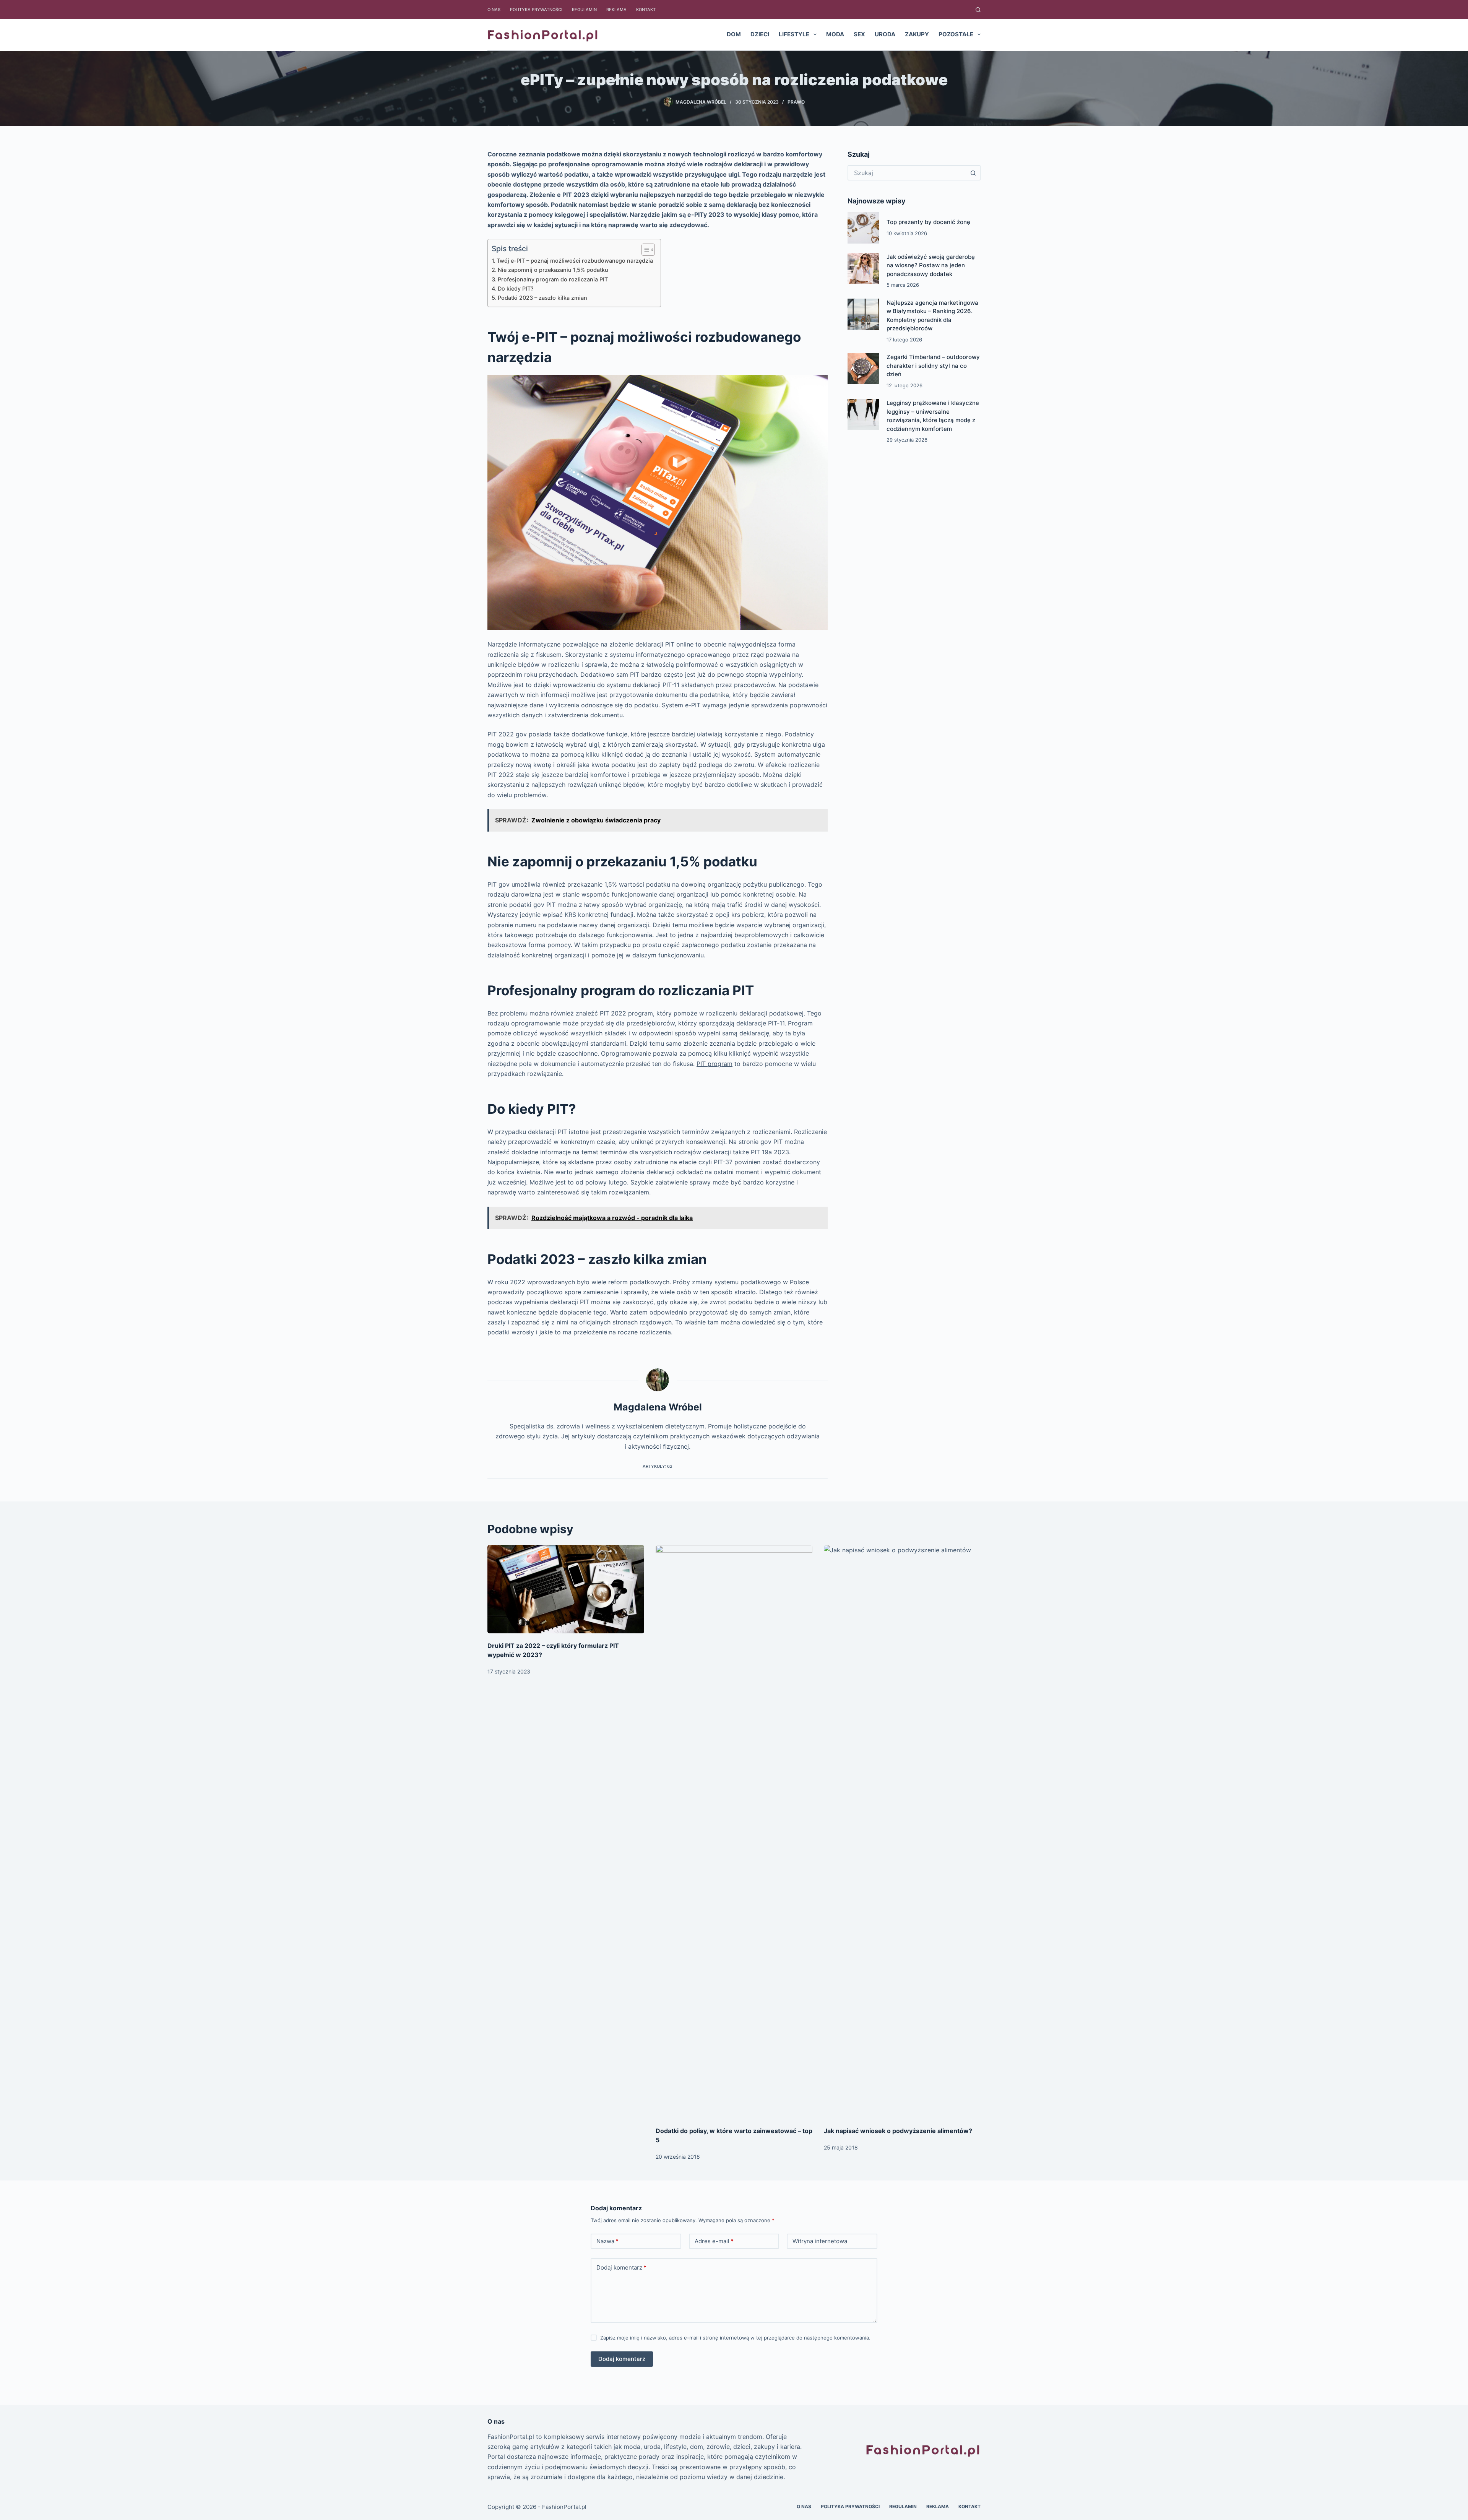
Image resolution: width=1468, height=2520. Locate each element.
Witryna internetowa (820, 2241)
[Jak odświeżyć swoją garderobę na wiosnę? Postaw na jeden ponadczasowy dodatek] (863, 268)
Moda (835, 34)
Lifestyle (794, 34)
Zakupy (917, 34)
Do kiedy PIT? (516, 288)
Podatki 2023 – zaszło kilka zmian (542, 298)
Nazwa (607, 2241)
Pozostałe (956, 34)
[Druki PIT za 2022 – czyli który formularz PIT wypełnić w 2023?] (566, 1589)
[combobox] (907, 173)
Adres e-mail (714, 2241)
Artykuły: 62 (658, 1466)
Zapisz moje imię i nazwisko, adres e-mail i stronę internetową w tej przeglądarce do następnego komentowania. (735, 2338)
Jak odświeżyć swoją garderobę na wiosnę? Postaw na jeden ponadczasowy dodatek (931, 265)
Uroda (885, 34)
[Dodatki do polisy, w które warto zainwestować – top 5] (734, 1832)
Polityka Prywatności (536, 10)
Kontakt (646, 10)
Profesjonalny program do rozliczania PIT (553, 279)
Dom (734, 34)
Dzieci (760, 34)
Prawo (796, 102)
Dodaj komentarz (621, 2267)
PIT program (715, 1064)
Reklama (616, 10)
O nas (494, 10)
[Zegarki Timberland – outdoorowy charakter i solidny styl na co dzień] (863, 369)
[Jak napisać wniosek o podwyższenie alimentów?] (902, 1832)
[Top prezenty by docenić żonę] (863, 228)
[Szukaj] (978, 10)
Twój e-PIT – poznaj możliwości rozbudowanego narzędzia (575, 261)
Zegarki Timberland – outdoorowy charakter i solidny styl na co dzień (933, 366)
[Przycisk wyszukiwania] (973, 173)
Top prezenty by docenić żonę (928, 222)
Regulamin (584, 10)
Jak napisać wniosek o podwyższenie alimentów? (898, 2131)
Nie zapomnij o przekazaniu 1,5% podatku (553, 270)
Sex (859, 34)
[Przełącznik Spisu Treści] (644, 250)
